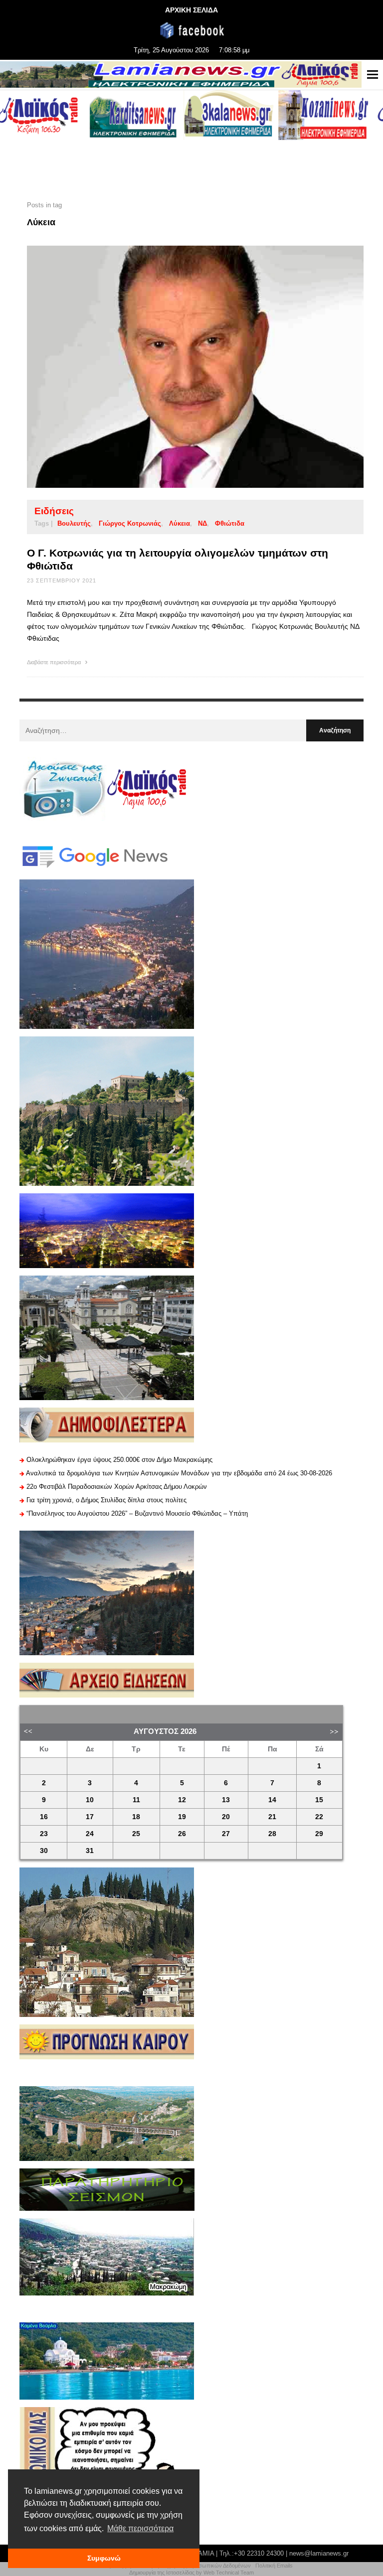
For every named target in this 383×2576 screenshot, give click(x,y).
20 (226, 1817)
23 (44, 1834)
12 (182, 1800)
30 (44, 1851)
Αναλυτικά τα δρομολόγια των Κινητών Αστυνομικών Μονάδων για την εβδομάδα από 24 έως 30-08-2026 (179, 1473)
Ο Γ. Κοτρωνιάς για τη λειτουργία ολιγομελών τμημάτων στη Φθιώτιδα (178, 559)
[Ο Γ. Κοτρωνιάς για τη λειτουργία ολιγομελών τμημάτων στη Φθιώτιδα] (180, 367)
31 (90, 1851)
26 (182, 1834)
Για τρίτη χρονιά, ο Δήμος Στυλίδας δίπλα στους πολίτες (106, 1500)
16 (44, 1817)
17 (90, 1817)
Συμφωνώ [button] (104, 2558)
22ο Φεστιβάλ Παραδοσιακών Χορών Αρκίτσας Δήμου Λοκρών (117, 1487)
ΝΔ (202, 523)
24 (90, 1834)
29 (319, 1834)
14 (272, 1800)
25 (136, 1834)
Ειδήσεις (54, 511)
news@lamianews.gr (319, 2553)
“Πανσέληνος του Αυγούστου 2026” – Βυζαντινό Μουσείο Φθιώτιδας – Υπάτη (137, 1513)
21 (272, 1817)
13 (226, 1800)
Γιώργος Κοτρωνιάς (130, 523)
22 (319, 1817)
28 (272, 1834)
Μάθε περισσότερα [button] (140, 2528)
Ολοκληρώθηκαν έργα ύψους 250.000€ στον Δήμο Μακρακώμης (119, 1460)
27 (226, 1834)
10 (90, 1800)
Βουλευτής (74, 523)
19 (182, 1817)
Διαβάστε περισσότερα (55, 662)
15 (319, 1800)
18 (136, 1817)
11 (136, 1800)
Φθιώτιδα (230, 523)
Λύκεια (180, 523)
